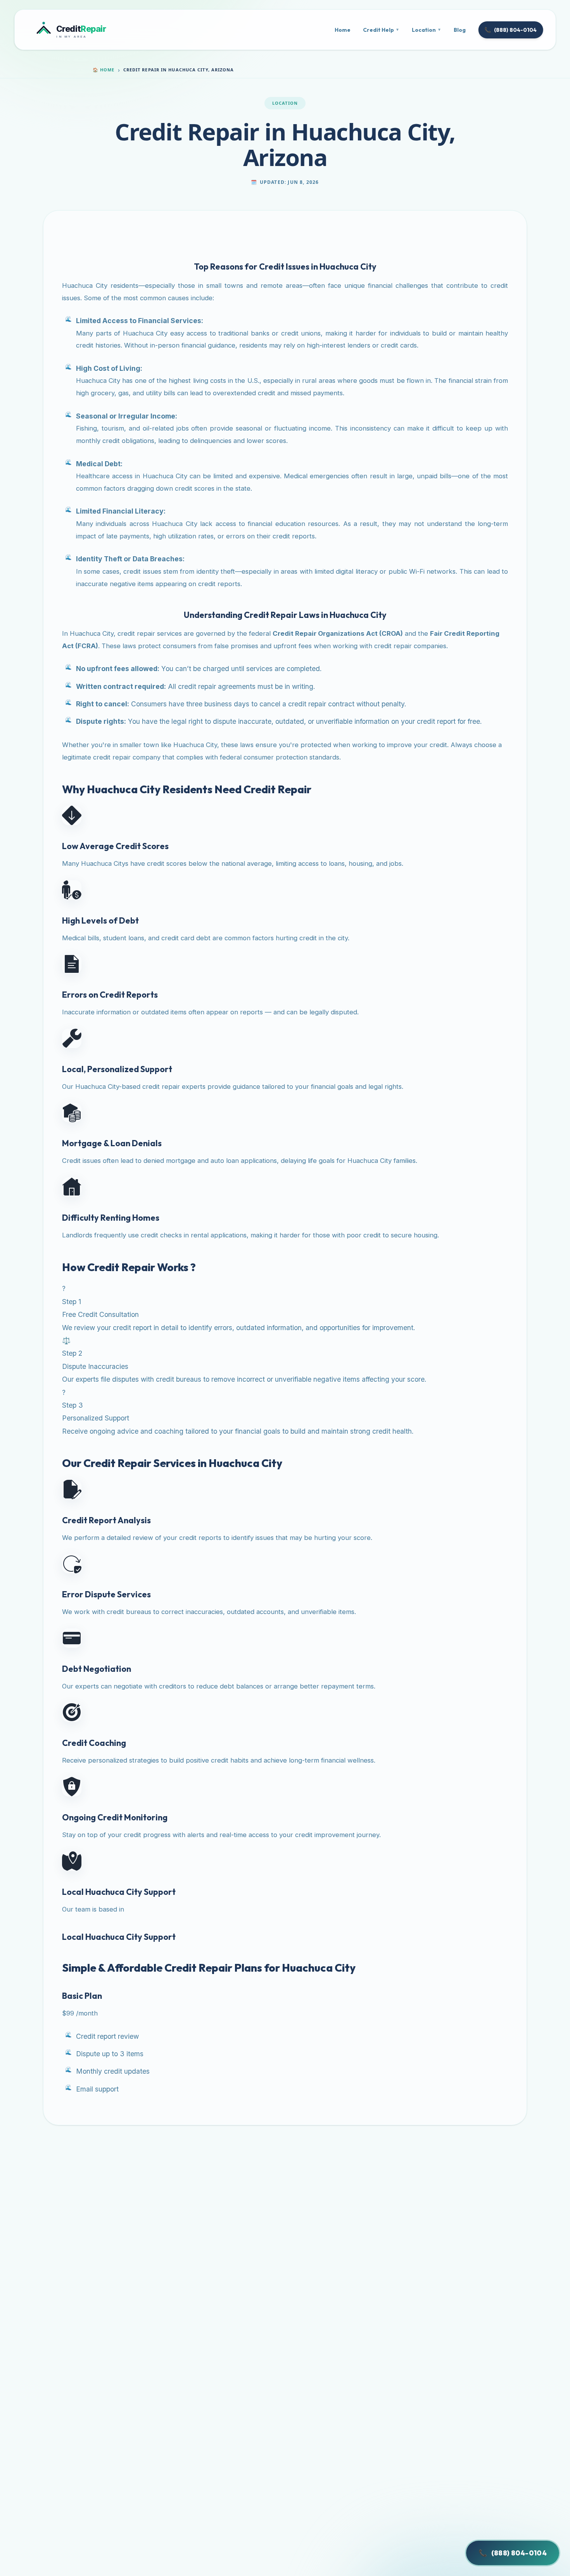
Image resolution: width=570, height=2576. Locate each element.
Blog (460, 30)
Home (343, 30)
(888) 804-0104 (510, 30)
